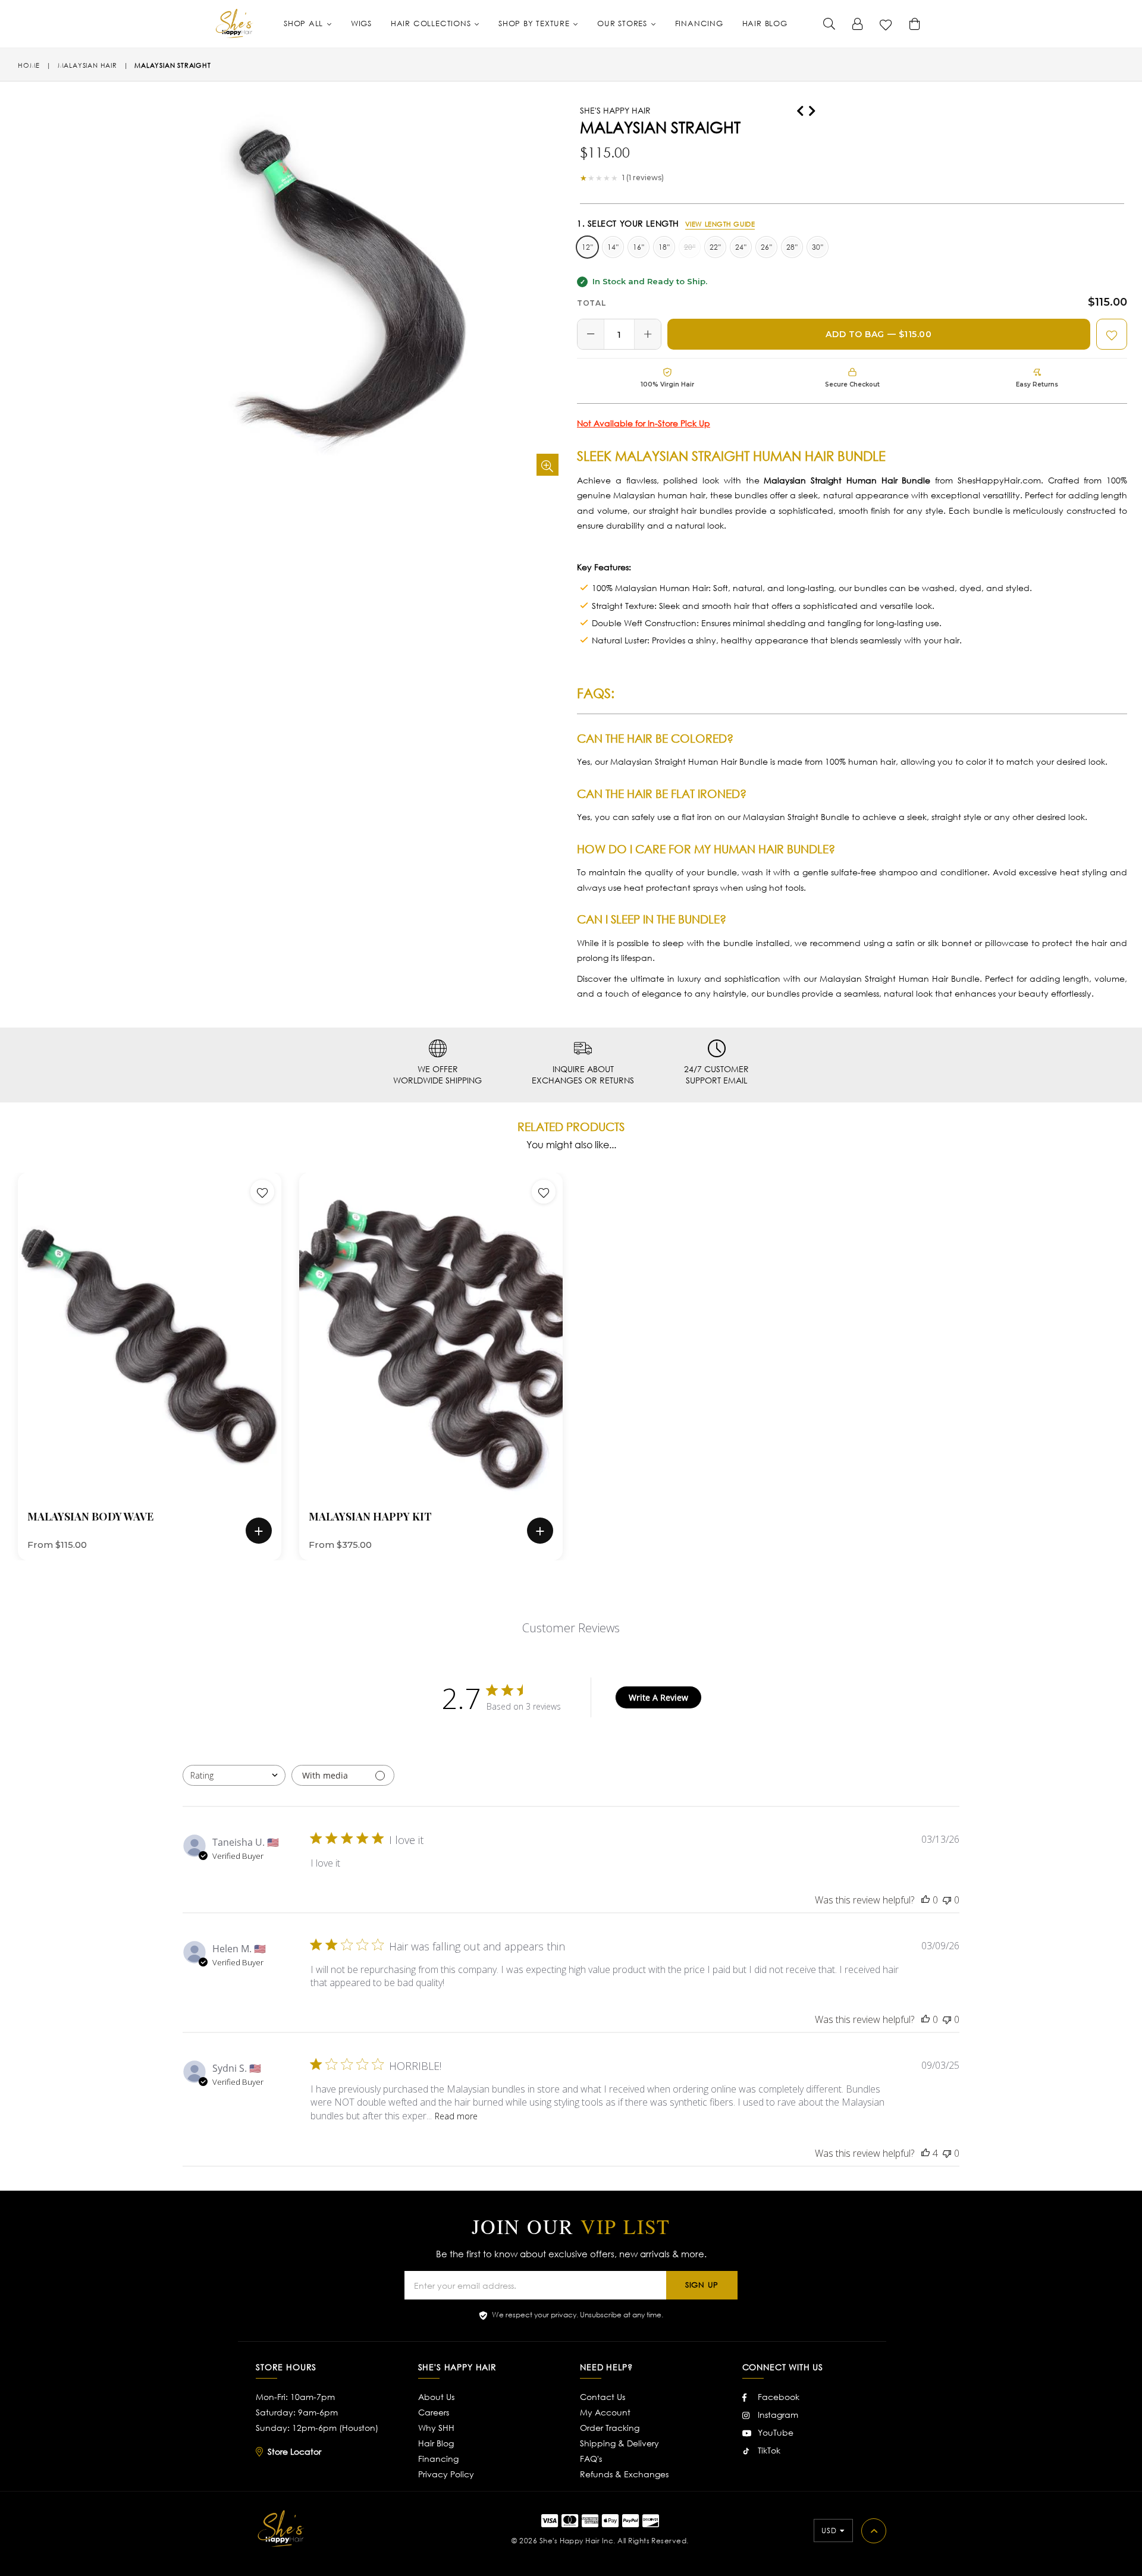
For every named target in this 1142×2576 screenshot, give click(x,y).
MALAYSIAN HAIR (87, 65)
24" (741, 247)
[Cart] (915, 24)
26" (766, 247)
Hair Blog (436, 2443)
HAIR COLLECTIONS (432, 23)
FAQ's (591, 2459)
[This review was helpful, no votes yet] (925, 1900)
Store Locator (294, 2451)
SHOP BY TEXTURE (535, 23)
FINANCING (699, 23)
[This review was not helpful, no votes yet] (947, 1900)
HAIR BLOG (765, 23)
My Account (605, 2412)
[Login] (858, 24)
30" (818, 247)
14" (613, 247)
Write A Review (658, 1697)
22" (715, 247)
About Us (436, 2397)
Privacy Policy (446, 2474)
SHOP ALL (305, 23)
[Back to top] (874, 2531)
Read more (456, 2116)
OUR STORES (624, 23)
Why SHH (436, 2428)
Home (29, 65)
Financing (438, 2459)
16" (639, 247)
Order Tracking (610, 2428)
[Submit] (829, 24)
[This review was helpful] (925, 2153)
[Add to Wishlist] (1112, 334)
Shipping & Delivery (619, 2443)
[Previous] (800, 109)
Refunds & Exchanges (624, 2474)
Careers (434, 2412)
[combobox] (234, 1775)
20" (690, 247)
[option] (141, 1366)
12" (587, 247)
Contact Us (603, 2397)
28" (792, 247)
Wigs (361, 23)
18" (664, 247)
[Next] (812, 109)
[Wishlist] (886, 24)
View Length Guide (720, 224)
